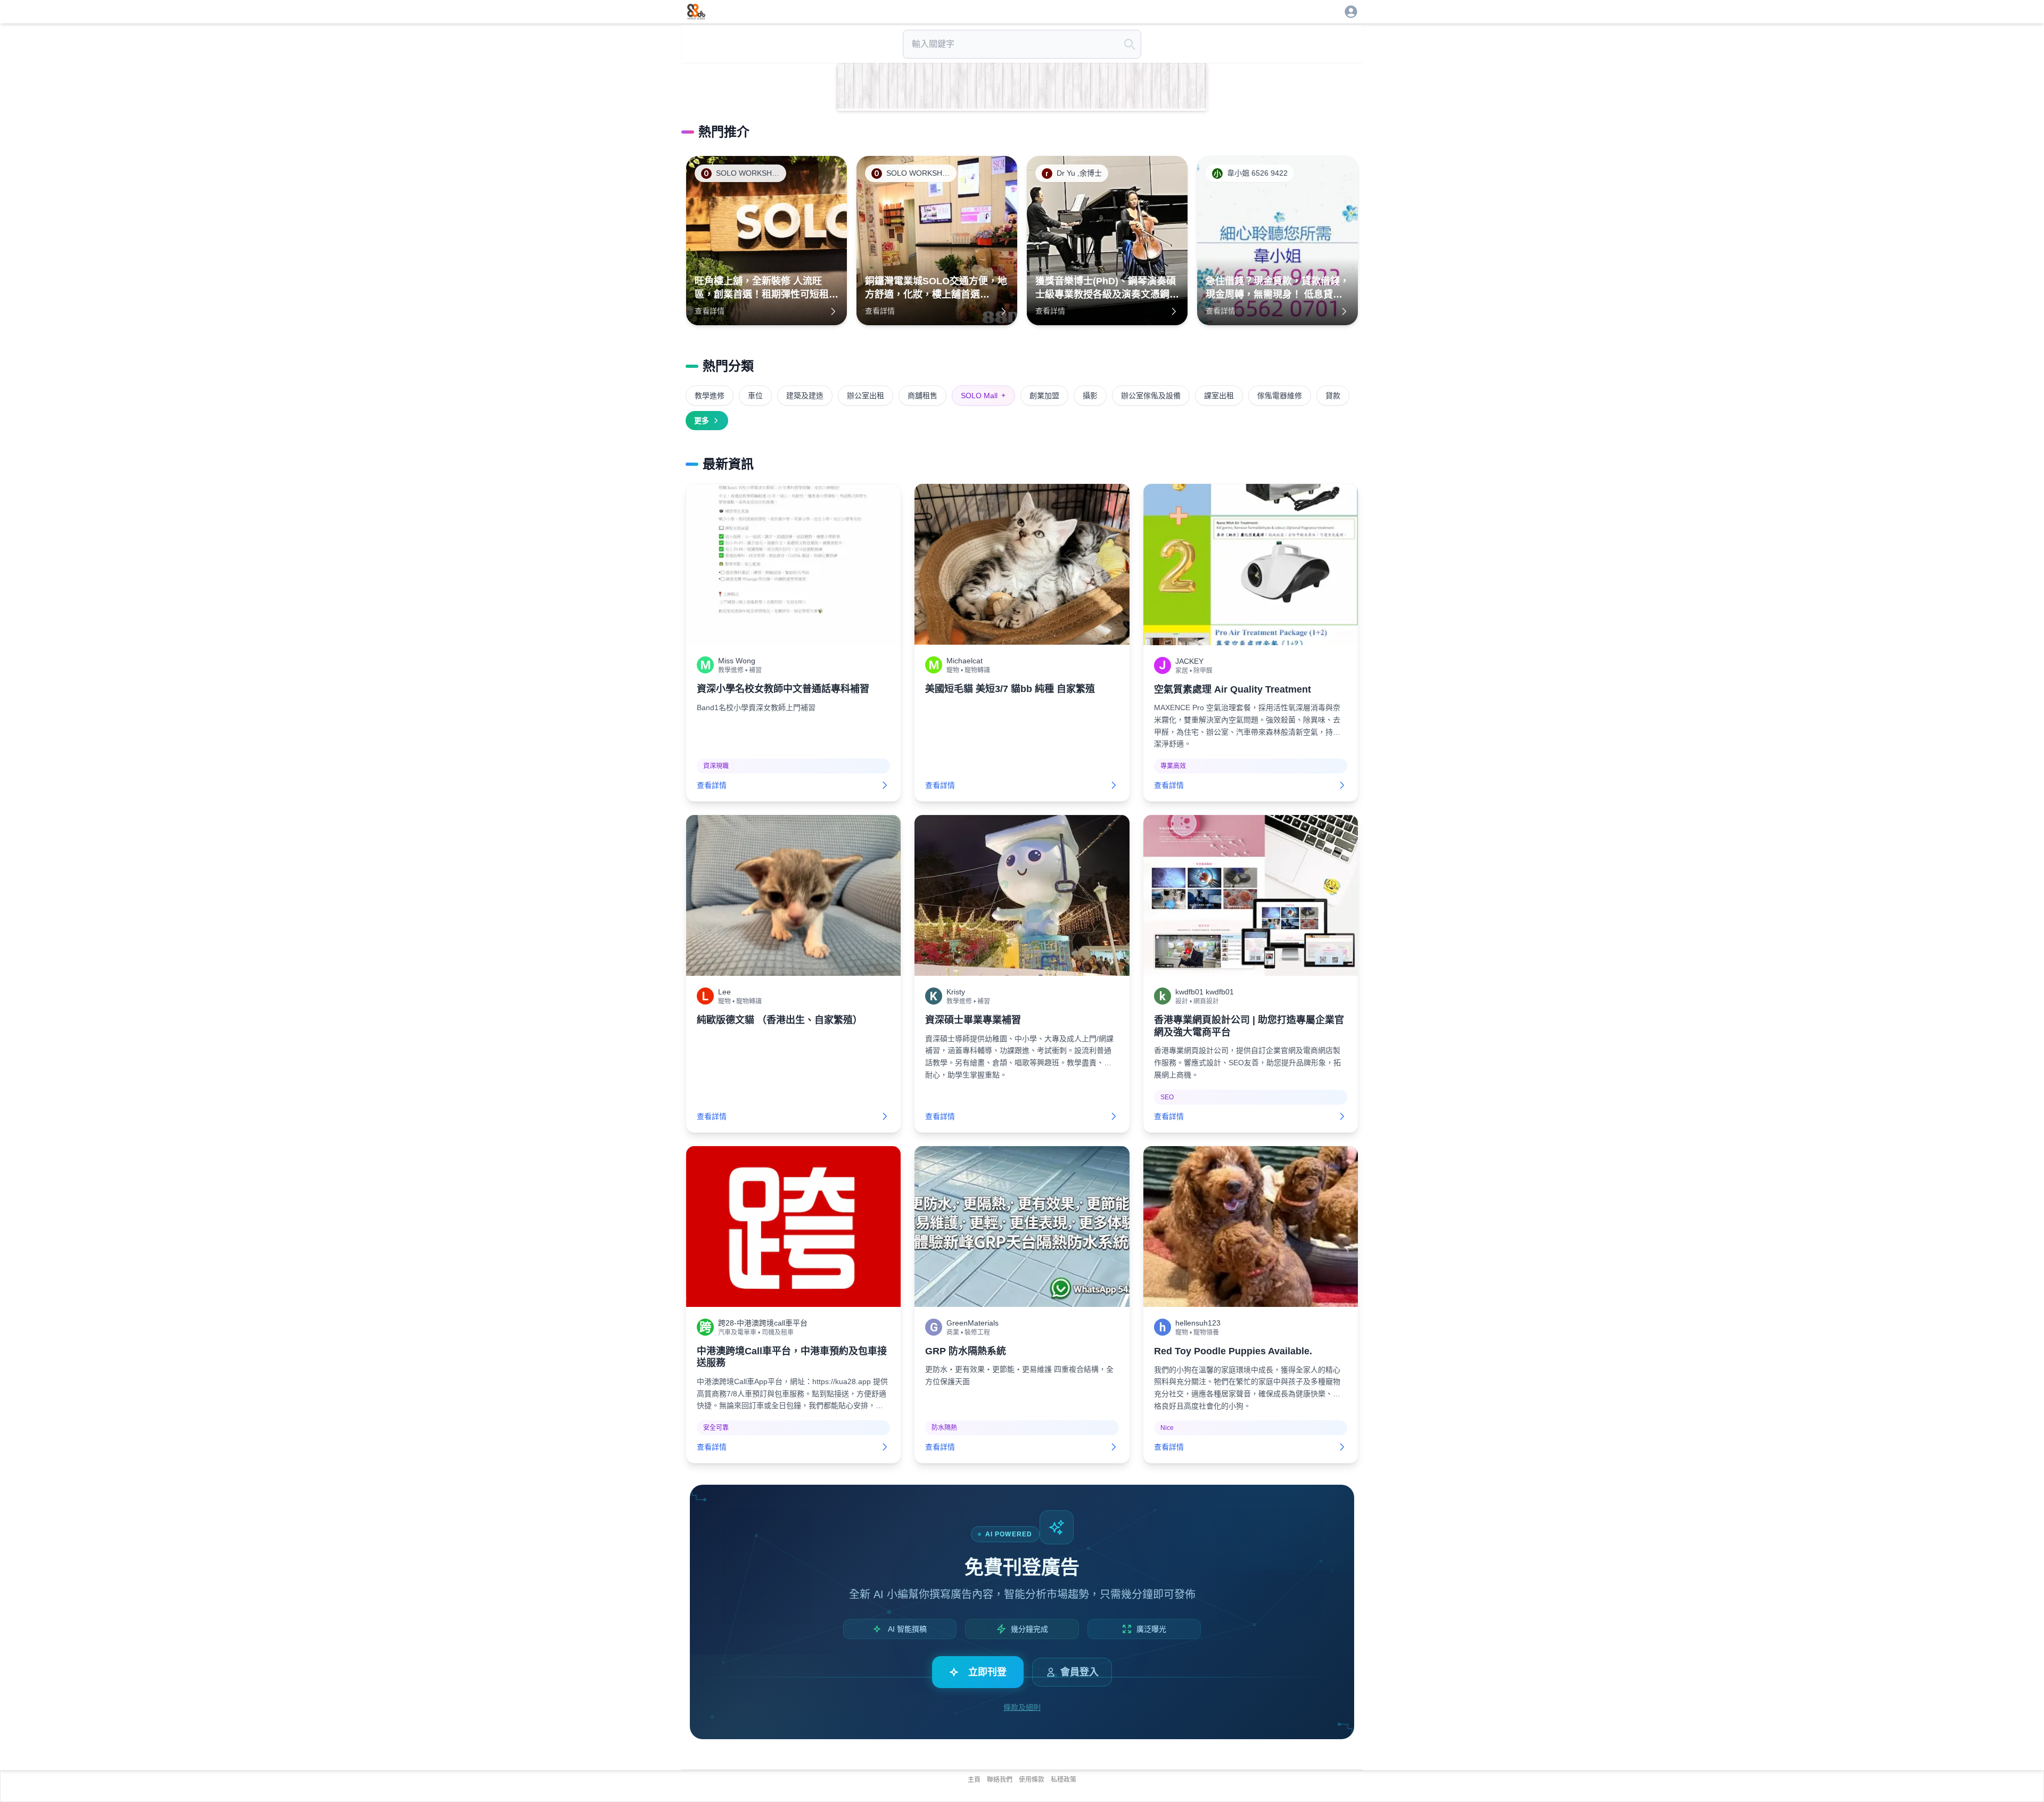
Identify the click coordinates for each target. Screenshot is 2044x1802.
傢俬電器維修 (1280, 396)
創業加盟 (1044, 396)
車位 (755, 396)
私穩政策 (1064, 1780)
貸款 (1333, 396)
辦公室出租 (866, 396)
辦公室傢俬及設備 (1151, 396)
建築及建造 (805, 396)
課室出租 (1219, 396)
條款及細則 (1022, 1707)
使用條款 (1032, 1780)
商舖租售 (922, 396)
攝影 (1090, 396)
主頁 (974, 1780)
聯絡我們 (1000, 1780)
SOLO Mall (983, 396)
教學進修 (710, 396)
